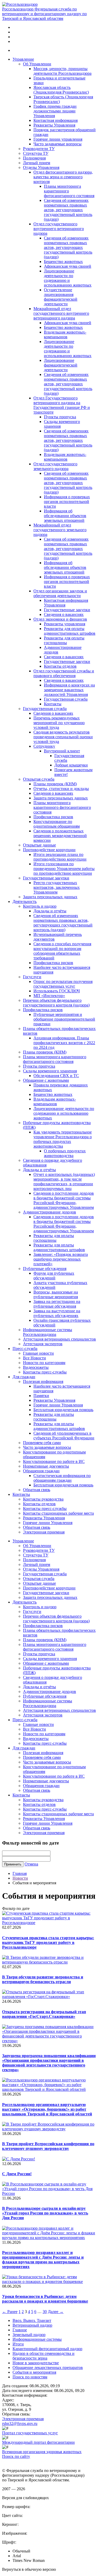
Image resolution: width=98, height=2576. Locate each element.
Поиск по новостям (30, 2377)
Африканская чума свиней (68, 266)
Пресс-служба (25, 1349)
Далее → (56, 2312)
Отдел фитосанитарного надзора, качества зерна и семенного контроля (63, 177)
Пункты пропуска (60, 417)
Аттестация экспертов (43, 1344)
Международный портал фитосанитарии (38, 2442)
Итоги (18, 2344)
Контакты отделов (60, 666)
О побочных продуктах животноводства (65, 1153)
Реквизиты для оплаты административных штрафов (70, 631)
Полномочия (34, 158)
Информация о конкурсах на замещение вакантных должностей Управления (69, 690)
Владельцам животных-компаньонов (65, 334)
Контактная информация (56, 120)
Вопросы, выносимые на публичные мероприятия (56, 1294)
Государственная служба (66, 699)
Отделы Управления (41, 167)
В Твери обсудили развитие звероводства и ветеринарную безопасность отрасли (43, 1979)
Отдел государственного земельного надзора (55, 466)
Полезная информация (43, 1381)
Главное (20, 2330)
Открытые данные (39, 845)
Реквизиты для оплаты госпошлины (64, 640)
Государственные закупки (67, 610)
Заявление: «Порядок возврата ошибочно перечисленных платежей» (61, 1259)
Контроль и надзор (40, 906)
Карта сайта (13, 2461)
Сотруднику (44, 746)
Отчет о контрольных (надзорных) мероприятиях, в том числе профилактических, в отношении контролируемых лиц (64, 1181)
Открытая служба (39, 779)
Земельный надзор (29, 2335)
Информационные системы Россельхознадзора (48, 1332)
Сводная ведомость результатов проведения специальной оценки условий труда (63, 737)
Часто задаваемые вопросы (57, 144)
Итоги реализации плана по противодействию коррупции (60, 857)
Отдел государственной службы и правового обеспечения (64, 673)
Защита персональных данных (61, 798)
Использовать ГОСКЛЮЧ (57, 991)
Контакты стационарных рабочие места (58, 1513)
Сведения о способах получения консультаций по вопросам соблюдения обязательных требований (62, 951)
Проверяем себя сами (42, 1443)
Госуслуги (32, 977)
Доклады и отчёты (50, 911)
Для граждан (24, 1377)
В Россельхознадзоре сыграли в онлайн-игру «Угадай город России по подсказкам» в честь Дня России (45, 2213)
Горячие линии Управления (58, 1405)
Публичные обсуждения (45, 1269)
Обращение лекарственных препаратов (48, 2368)
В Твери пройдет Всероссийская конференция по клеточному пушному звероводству (48, 2146)
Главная (20, 1873)
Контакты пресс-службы (45, 1372)
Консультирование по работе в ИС (54, 1461)
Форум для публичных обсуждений (54, 1276)
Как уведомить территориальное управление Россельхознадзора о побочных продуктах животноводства (63, 1139)
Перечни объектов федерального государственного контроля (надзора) (56, 1003)
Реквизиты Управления (54, 125)
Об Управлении (37, 64)
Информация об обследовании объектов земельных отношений (65, 516)
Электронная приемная (44, 1532)
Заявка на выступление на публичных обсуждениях (57, 1313)
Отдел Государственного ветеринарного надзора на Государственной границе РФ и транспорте (62, 405)
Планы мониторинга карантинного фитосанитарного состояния (62, 807)
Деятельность (25, 901)
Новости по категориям (44, 1363)
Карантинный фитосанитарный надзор (47, 2349)
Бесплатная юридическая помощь (63, 1410)
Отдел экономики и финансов (60, 619)
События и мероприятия (34, 2372)
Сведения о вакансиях (64, 614)
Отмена (31, 1864)
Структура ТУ (36, 153)
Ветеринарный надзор (32, 2325)
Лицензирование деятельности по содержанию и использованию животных (68, 278)
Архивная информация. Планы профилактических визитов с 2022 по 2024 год (64, 1043)
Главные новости (38, 1353)
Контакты (53, 704)
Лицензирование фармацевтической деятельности (61, 365)
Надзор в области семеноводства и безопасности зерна (44, 2356)
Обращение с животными (46, 1080)
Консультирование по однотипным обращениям (57, 824)
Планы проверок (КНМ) (55, 784)
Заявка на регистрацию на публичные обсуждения (57, 1304)
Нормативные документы (46, 1466)
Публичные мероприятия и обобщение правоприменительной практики (64, 1019)
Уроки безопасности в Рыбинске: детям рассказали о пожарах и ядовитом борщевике (45, 2299)
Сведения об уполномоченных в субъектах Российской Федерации (64, 1436)
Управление (23, 59)
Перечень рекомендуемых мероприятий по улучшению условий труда (59, 723)
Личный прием (37, 163)
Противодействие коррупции (49, 850)
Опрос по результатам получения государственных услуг (63, 984)
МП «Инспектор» (49, 996)
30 (45, 2312)
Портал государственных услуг (30, 2433)
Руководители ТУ (39, 149)
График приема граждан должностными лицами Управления (55, 111)
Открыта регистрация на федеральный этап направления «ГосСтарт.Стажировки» (44, 2014)
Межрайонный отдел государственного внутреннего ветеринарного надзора (61, 313)
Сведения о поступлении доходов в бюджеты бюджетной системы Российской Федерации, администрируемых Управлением (64, 1200)
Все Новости (34, 1358)
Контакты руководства (43, 1499)
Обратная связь (37, 1490)
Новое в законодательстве (36, 2363)
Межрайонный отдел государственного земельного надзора (60, 530)
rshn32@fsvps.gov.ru (20, 2423)
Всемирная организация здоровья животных (42, 2452)
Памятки (41, 1396)
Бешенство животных (63, 262)
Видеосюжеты (36, 1367)
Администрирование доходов (50, 1212)
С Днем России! (17, 2174)
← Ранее (10, 2312)
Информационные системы (37, 2339)
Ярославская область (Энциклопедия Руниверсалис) (61, 90)
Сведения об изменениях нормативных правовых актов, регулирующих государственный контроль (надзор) (68, 210)
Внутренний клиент (62, 751)
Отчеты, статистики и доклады (61, 789)
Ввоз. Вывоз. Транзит (32, 2320)
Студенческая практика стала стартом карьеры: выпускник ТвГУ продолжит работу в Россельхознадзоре (48, 1942)
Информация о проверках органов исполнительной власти (67, 502)
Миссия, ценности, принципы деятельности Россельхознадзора (62, 71)
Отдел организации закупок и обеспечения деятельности (60, 593)
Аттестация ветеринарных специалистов (59, 1339)
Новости (20, 1878)
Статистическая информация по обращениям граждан (62, 1478)
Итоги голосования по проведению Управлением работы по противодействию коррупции (64, 869)
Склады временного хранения (50, 1071)
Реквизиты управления (65, 624)
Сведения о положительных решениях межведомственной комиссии (60, 836)
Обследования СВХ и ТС (56, 1076)
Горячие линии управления (58, 139)
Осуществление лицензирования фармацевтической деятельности (61, 297)
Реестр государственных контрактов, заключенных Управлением (57, 887)
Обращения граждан (41, 1471)
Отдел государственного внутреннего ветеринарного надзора (59, 229)
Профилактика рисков (53, 817)
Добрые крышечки (71, 765)
